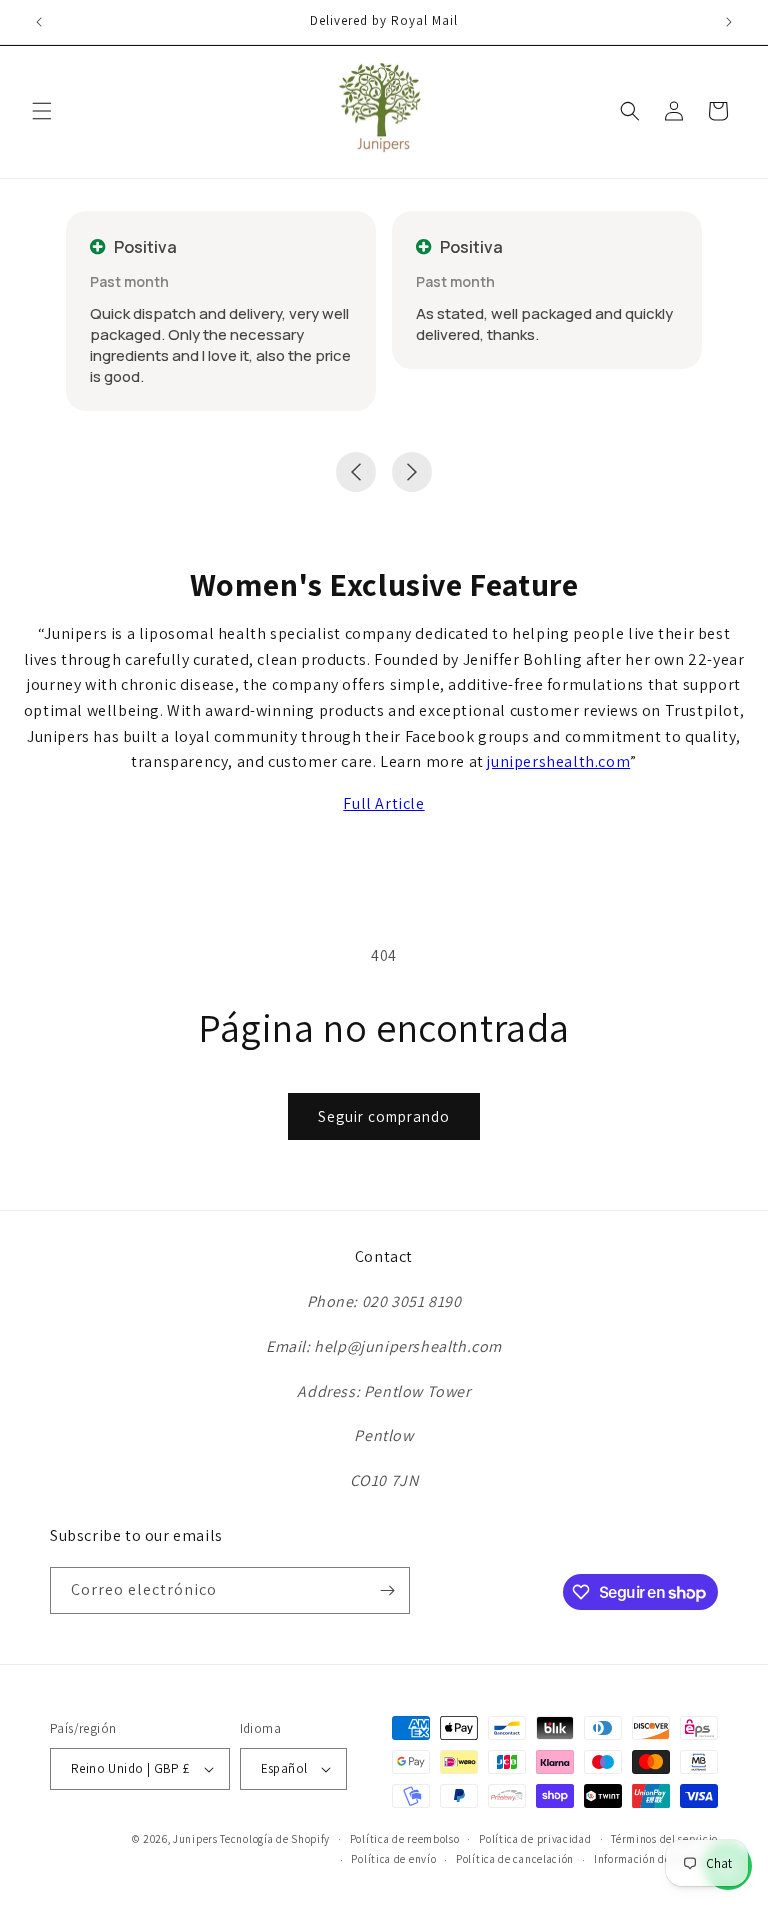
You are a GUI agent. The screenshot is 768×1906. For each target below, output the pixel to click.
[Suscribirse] (387, 1590)
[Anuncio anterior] (39, 22)
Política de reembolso (405, 1839)
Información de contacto (656, 1859)
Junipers (195, 1839)
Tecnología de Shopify (275, 1839)
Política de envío (393, 1859)
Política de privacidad (535, 1839)
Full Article (383, 803)
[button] (42, 111)
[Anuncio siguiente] (729, 22)
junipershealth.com (558, 761)
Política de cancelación (515, 1859)
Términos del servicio (664, 1839)
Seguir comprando (384, 1116)
